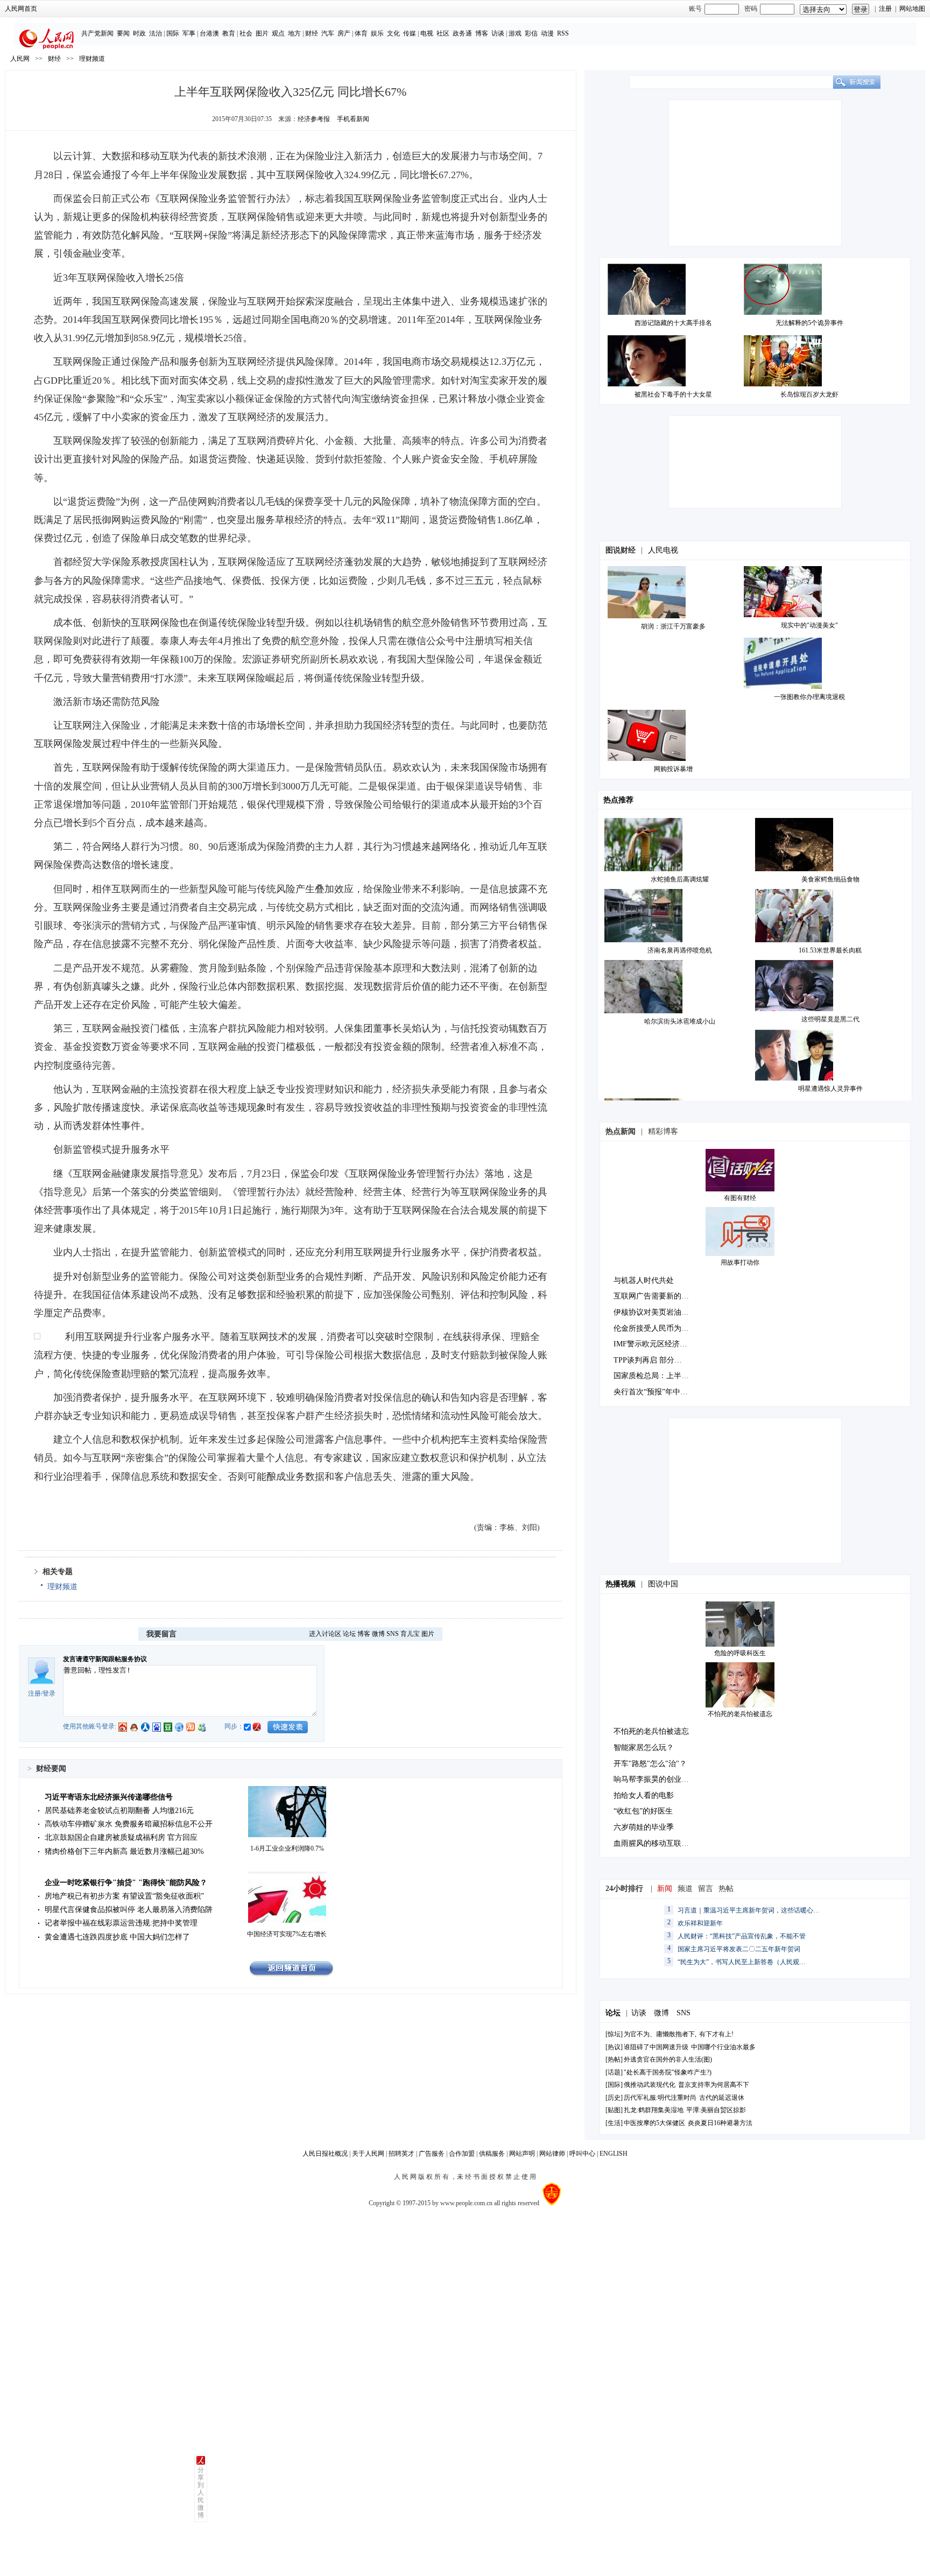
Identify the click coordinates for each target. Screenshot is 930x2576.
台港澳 (209, 33)
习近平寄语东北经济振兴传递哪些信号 (109, 1797)
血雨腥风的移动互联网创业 (659, 1843)
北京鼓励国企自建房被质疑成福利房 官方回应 (121, 1837)
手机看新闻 (353, 119)
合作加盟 (462, 2154)
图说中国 (663, 1584)
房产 (344, 33)
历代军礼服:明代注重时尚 (660, 2098)
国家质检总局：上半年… (655, 1376)
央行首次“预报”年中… (651, 1392)
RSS (563, 33)
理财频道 (92, 59)
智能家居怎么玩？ (644, 1748)
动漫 (547, 33)
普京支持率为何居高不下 (714, 2085)
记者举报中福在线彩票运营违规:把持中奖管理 (121, 1923)
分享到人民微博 (201, 2493)
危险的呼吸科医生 (740, 1653)
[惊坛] (614, 2034)
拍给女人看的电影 (644, 1795)
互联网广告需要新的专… (655, 1296)
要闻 (123, 33)
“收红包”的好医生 (643, 1811)
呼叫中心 (582, 2154)
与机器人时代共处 (644, 1280)
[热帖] (614, 2059)
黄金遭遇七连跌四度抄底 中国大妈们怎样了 (117, 1937)
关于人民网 (368, 2154)
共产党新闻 (97, 33)
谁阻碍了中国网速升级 (656, 2047)
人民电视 (663, 550)
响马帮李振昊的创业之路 (655, 1779)
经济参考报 (314, 119)
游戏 (515, 33)
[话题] (614, 2072)
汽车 (328, 33)
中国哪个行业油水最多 (723, 2047)
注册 (885, 9)
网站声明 (522, 2154)
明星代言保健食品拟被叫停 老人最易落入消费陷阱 (129, 1910)
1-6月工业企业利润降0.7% (287, 1848)
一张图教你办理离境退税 (809, 697)
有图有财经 (740, 1198)
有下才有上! (716, 2034)
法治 (156, 33)
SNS (393, 1634)
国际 (173, 33)
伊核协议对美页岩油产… (655, 1312)
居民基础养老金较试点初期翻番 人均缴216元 (119, 1811)
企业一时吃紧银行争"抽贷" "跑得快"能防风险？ (126, 1883)
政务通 (462, 33)
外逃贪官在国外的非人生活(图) (668, 2059)
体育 (361, 33)
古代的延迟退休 (722, 2098)
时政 (139, 33)
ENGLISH (614, 2154)
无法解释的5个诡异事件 (809, 323)
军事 (189, 33)
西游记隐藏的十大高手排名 (673, 323)
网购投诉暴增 (673, 769)
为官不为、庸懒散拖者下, (660, 2034)
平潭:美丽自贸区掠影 (716, 2110)
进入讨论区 (325, 1634)
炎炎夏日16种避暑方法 (720, 2123)
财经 (312, 33)
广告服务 (432, 2154)
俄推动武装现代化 (650, 2085)
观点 (278, 33)
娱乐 (377, 33)
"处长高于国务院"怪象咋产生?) (668, 2072)
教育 (229, 33)
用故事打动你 (740, 1262)
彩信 (531, 33)
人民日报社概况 (325, 2154)
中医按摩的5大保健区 (654, 2123)
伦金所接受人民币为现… (655, 1328)
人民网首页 (21, 9)
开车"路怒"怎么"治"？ (650, 1764)
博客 (482, 33)
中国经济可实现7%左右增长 (287, 1934)
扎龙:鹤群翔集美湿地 (654, 2110)
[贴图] (614, 2110)
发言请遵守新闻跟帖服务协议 (105, 1659)
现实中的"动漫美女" (809, 625)
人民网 (20, 59)
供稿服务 (492, 2154)
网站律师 (552, 2154)
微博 (378, 1634)
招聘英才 (401, 2154)
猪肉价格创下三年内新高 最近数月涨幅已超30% (124, 1851)
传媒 (410, 33)
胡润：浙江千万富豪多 (673, 626)
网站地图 (912, 9)
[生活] (614, 2123)
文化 (393, 33)
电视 (427, 33)
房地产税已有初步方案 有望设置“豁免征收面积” (124, 1896)
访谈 (498, 33)
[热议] (614, 2047)
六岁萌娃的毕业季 (644, 1827)
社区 (443, 33)
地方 (294, 33)
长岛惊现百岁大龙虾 (809, 394)
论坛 (349, 1634)
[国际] (614, 2085)
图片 (262, 33)
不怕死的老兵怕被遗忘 (740, 1714)
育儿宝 (410, 1634)
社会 (246, 33)
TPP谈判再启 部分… (648, 1360)
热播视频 (621, 1584)
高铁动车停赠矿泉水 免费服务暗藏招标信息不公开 (129, 1824)
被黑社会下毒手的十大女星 (673, 394)
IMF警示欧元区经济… (650, 1344)
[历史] (614, 2098)
